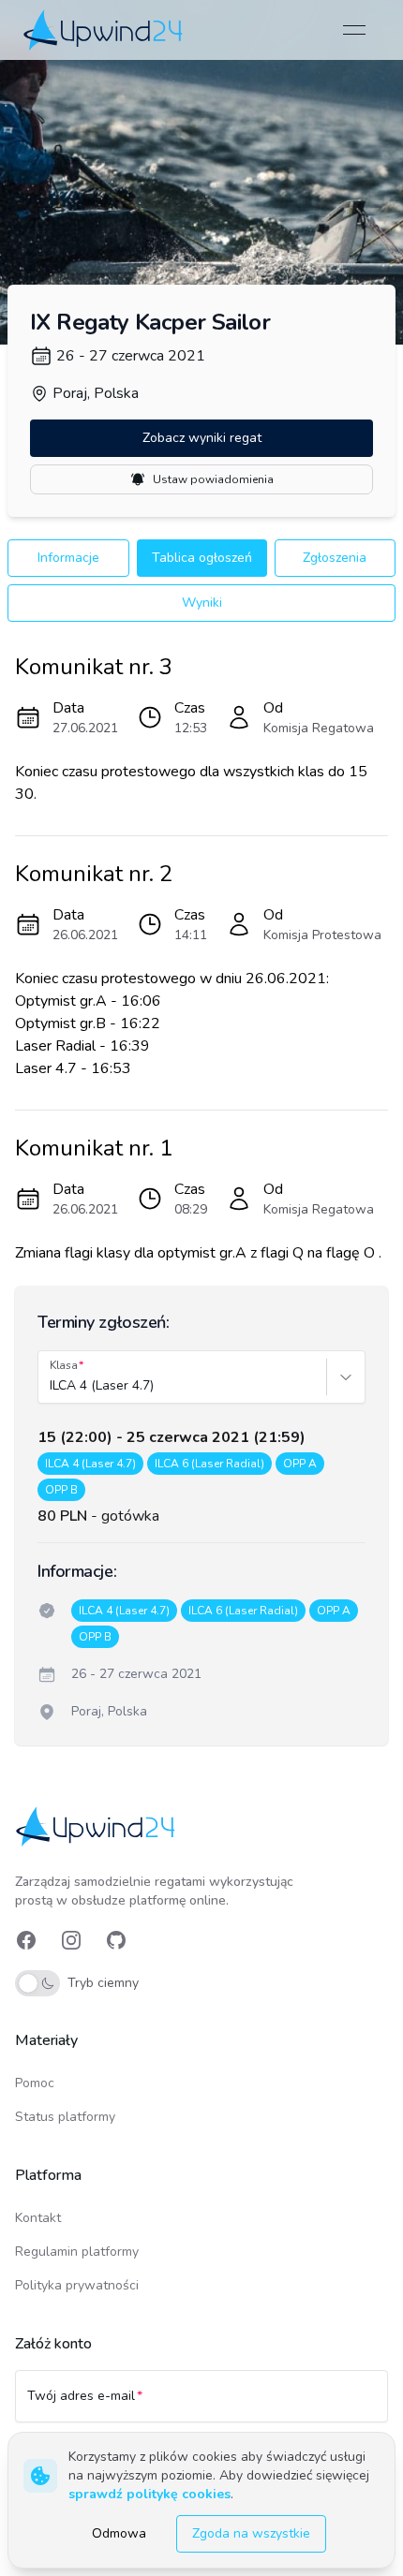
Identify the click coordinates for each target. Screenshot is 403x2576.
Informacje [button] (68, 558)
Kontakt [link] (38, 2218)
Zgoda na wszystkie (251, 2533)
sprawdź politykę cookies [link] (149, 2494)
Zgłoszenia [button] (335, 558)
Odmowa (119, 2533)
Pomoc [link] (35, 2083)
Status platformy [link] (65, 2117)
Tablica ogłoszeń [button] (202, 558)
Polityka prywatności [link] (77, 2285)
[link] (104, 29)
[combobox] (52, 1386)
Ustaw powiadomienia (213, 479)
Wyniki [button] (202, 603)
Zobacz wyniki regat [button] (202, 438)
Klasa (64, 1365)
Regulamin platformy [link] (77, 2252)
